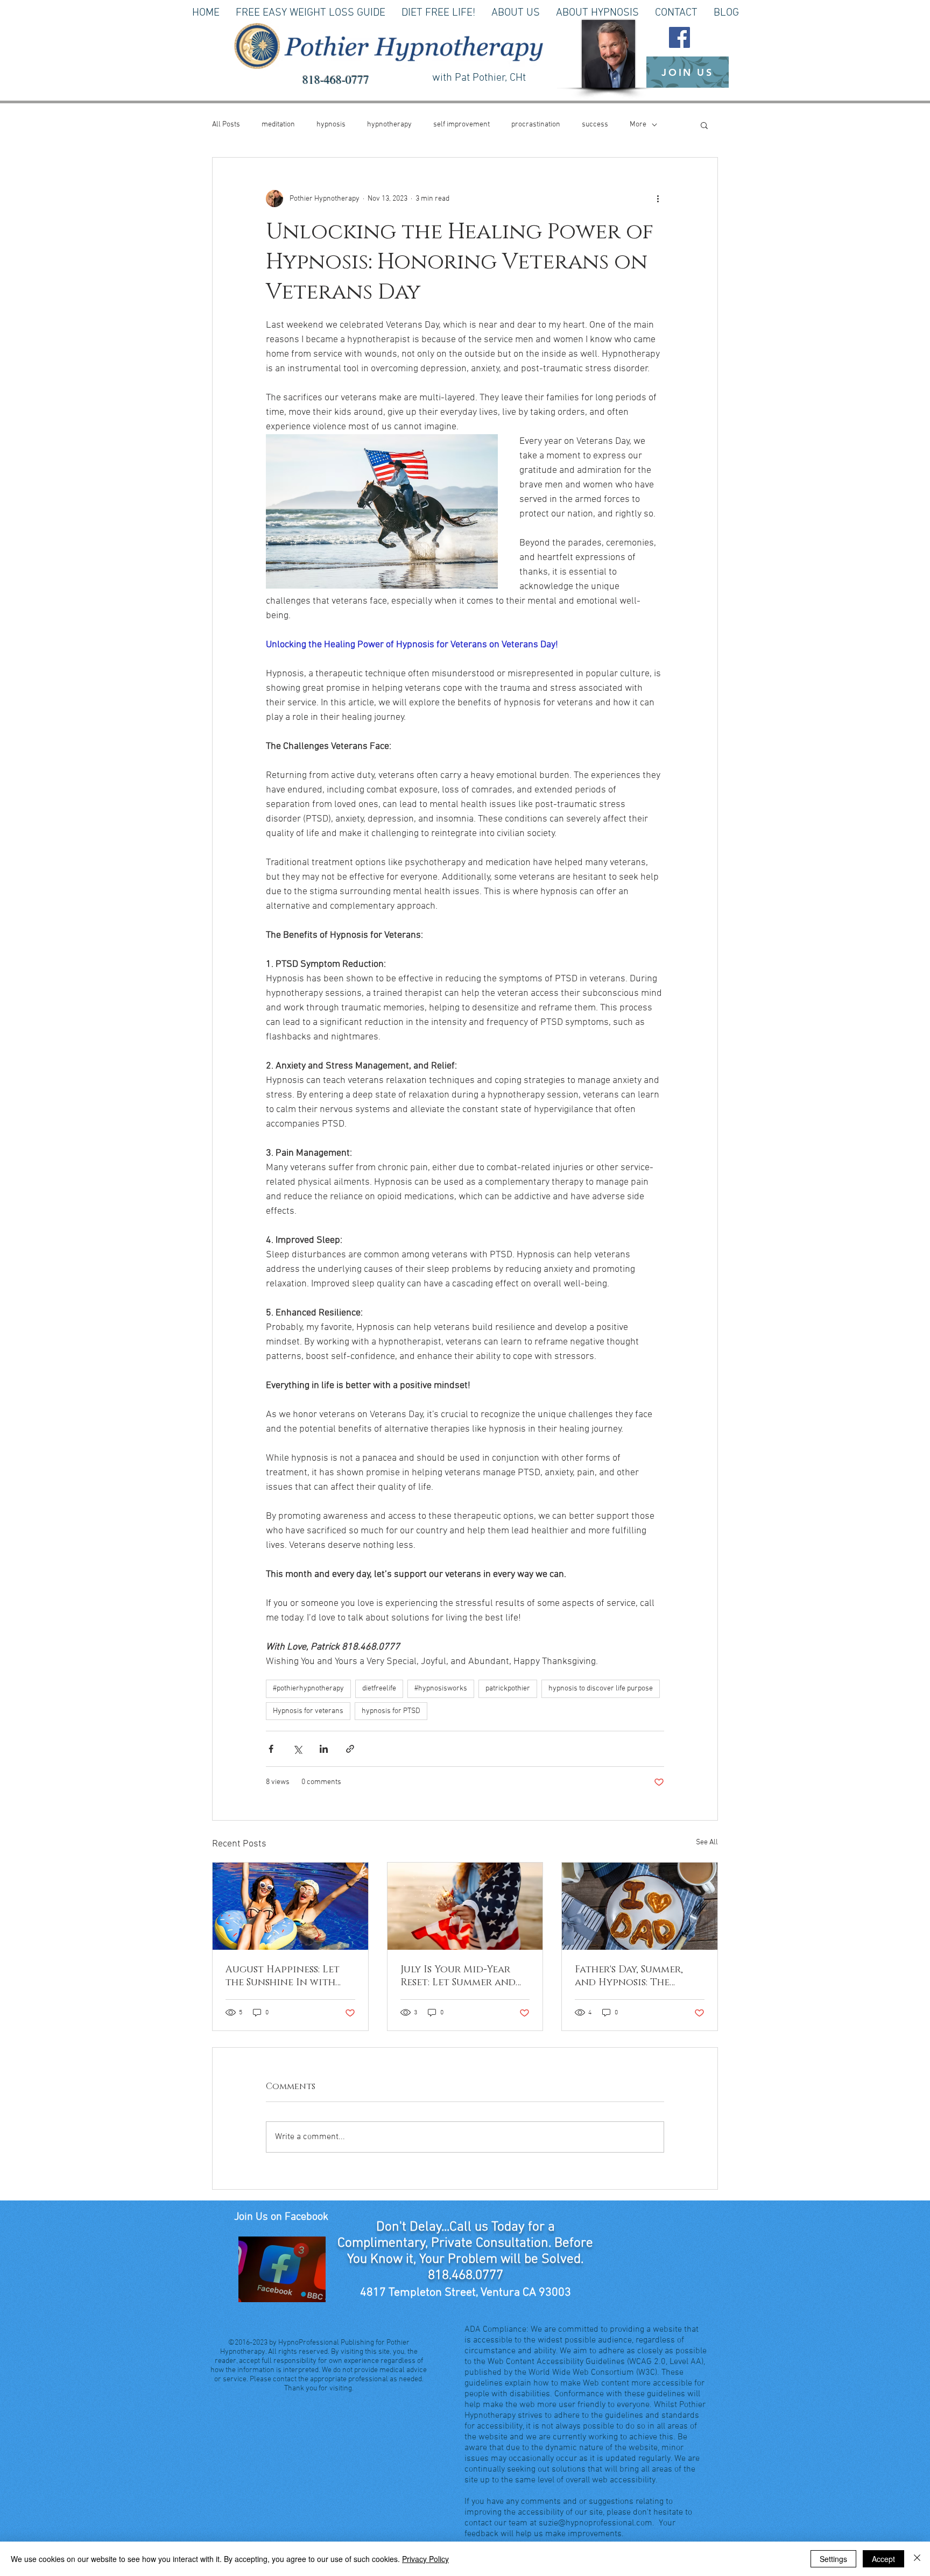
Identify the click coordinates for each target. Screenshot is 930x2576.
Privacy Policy (425, 2559)
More (638, 125)
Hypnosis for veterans (308, 1711)
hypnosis (331, 125)
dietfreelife (379, 1689)
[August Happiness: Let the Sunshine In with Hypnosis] (290, 1906)
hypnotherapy (389, 125)
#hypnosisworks (441, 1689)
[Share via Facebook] (271, 1749)
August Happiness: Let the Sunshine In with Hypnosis (283, 1976)
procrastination (536, 125)
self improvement (462, 125)
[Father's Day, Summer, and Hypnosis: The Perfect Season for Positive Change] (640, 1906)
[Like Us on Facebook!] (679, 37)
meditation (278, 125)
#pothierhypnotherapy (308, 1689)
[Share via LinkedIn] (324, 1749)
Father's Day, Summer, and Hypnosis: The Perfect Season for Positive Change (629, 1976)
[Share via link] (350, 1749)
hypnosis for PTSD (391, 1711)
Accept (883, 2559)
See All (707, 1842)
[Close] (917, 2559)
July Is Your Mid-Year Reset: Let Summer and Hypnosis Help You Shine (465, 1976)
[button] (704, 125)
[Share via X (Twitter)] (297, 1749)
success (595, 125)
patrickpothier (508, 1689)
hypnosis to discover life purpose (601, 1689)
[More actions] (658, 199)
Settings (833, 2559)
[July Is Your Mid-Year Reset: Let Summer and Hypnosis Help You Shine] (465, 1906)
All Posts (226, 125)
